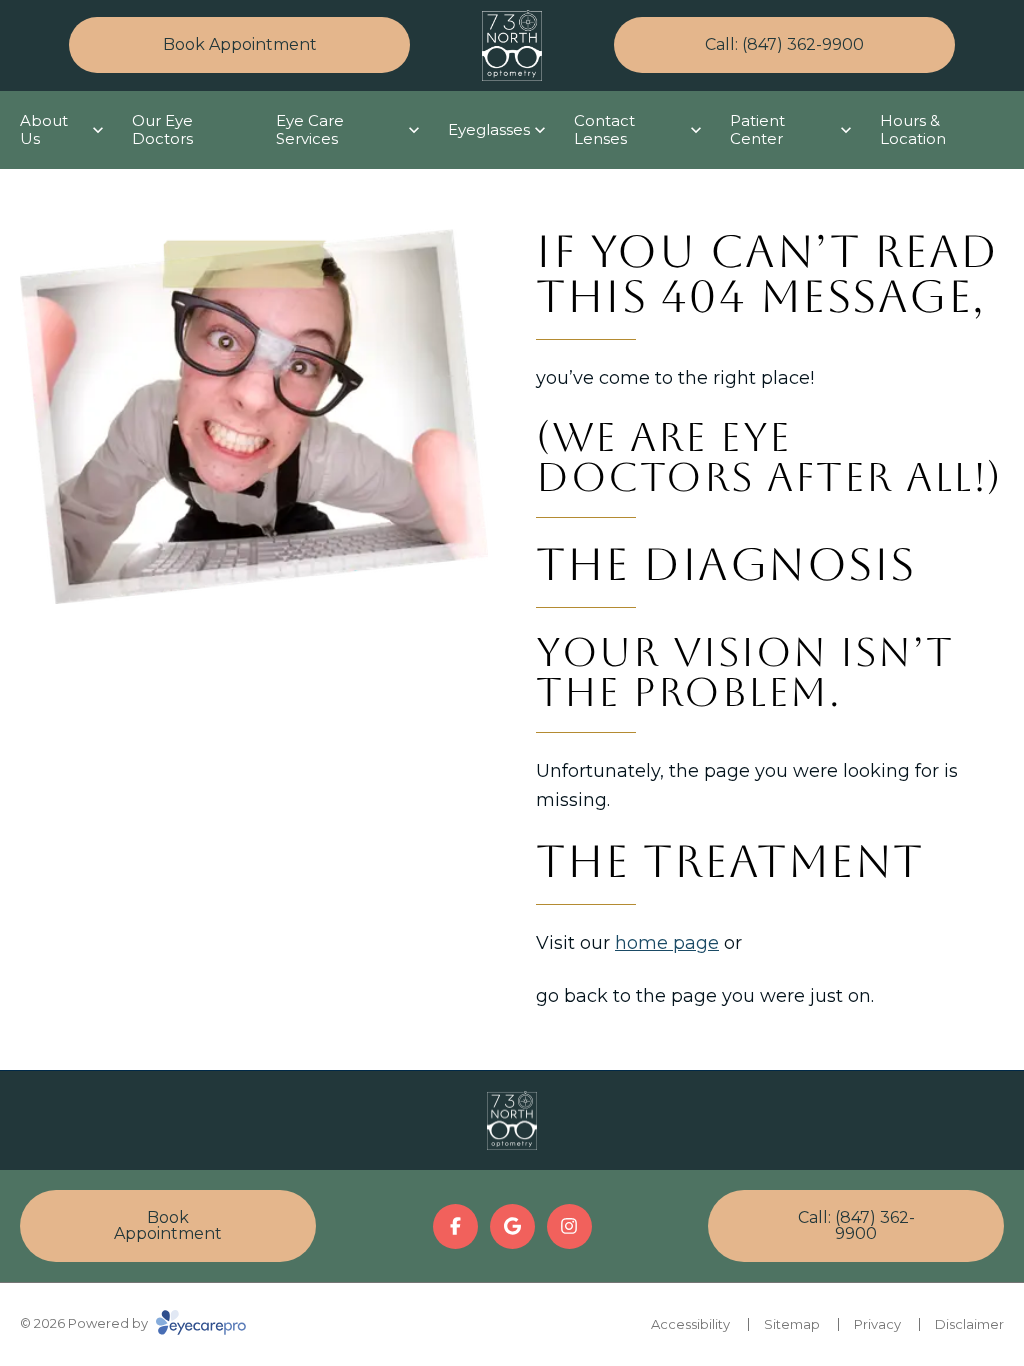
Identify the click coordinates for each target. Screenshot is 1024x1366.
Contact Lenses (604, 129)
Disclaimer (969, 1324)
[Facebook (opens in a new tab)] (455, 1226)
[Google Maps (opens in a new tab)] (512, 1226)
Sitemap (792, 1324)
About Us (44, 129)
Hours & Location (913, 129)
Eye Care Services (310, 129)
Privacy (877, 1324)
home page (667, 943)
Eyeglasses (489, 129)
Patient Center (757, 129)
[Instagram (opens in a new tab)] (569, 1226)
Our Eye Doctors (162, 129)
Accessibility (690, 1324)
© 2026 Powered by (85, 1323)
